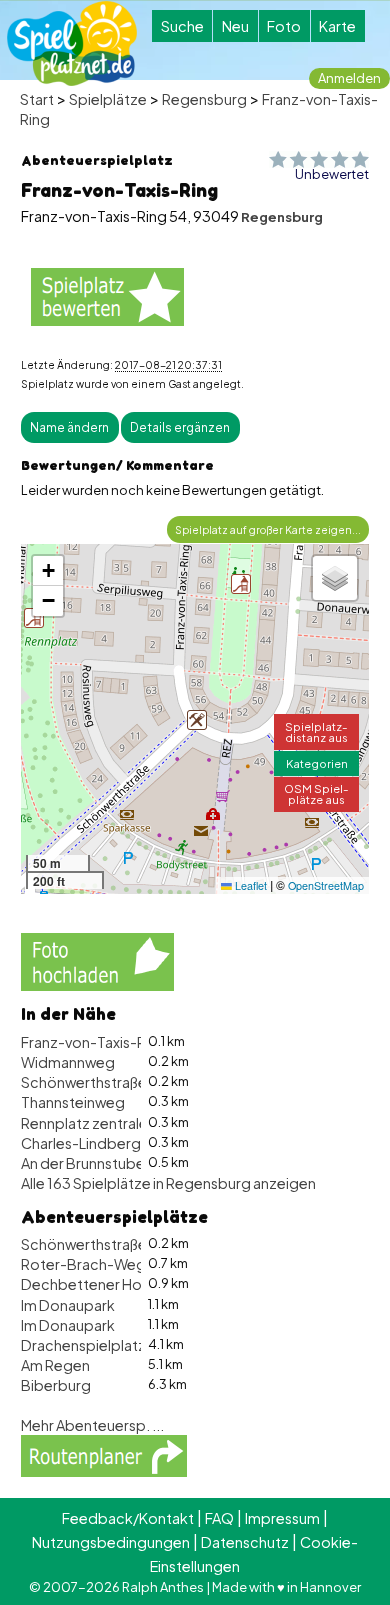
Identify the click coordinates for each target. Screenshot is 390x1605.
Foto (284, 26)
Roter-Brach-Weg (83, 1264)
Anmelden (349, 78)
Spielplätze (108, 99)
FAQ (219, 1518)
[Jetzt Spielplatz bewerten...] (107, 295)
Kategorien (317, 763)
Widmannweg (68, 1062)
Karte (337, 26)
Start (37, 99)
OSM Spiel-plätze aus (316, 793)
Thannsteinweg (73, 1102)
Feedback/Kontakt (128, 1518)
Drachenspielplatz (83, 1345)
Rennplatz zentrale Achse (106, 1123)
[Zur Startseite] (72, 43)
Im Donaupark (68, 1305)
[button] (34, 618)
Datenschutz (245, 1542)
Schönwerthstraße (84, 1082)
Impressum (282, 1518)
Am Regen (55, 1365)
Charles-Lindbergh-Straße (111, 1143)
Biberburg (56, 1385)
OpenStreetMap (326, 885)
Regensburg (204, 99)
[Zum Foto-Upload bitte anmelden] (97, 960)
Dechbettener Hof (85, 1284)
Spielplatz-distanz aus (316, 731)
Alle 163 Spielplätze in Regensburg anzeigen (168, 1183)
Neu (235, 26)
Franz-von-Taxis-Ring (94, 1042)
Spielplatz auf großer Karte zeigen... (268, 529)
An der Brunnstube (83, 1163)
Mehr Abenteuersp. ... (92, 1425)
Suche (182, 26)
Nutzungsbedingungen (111, 1542)
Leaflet (249, 885)
